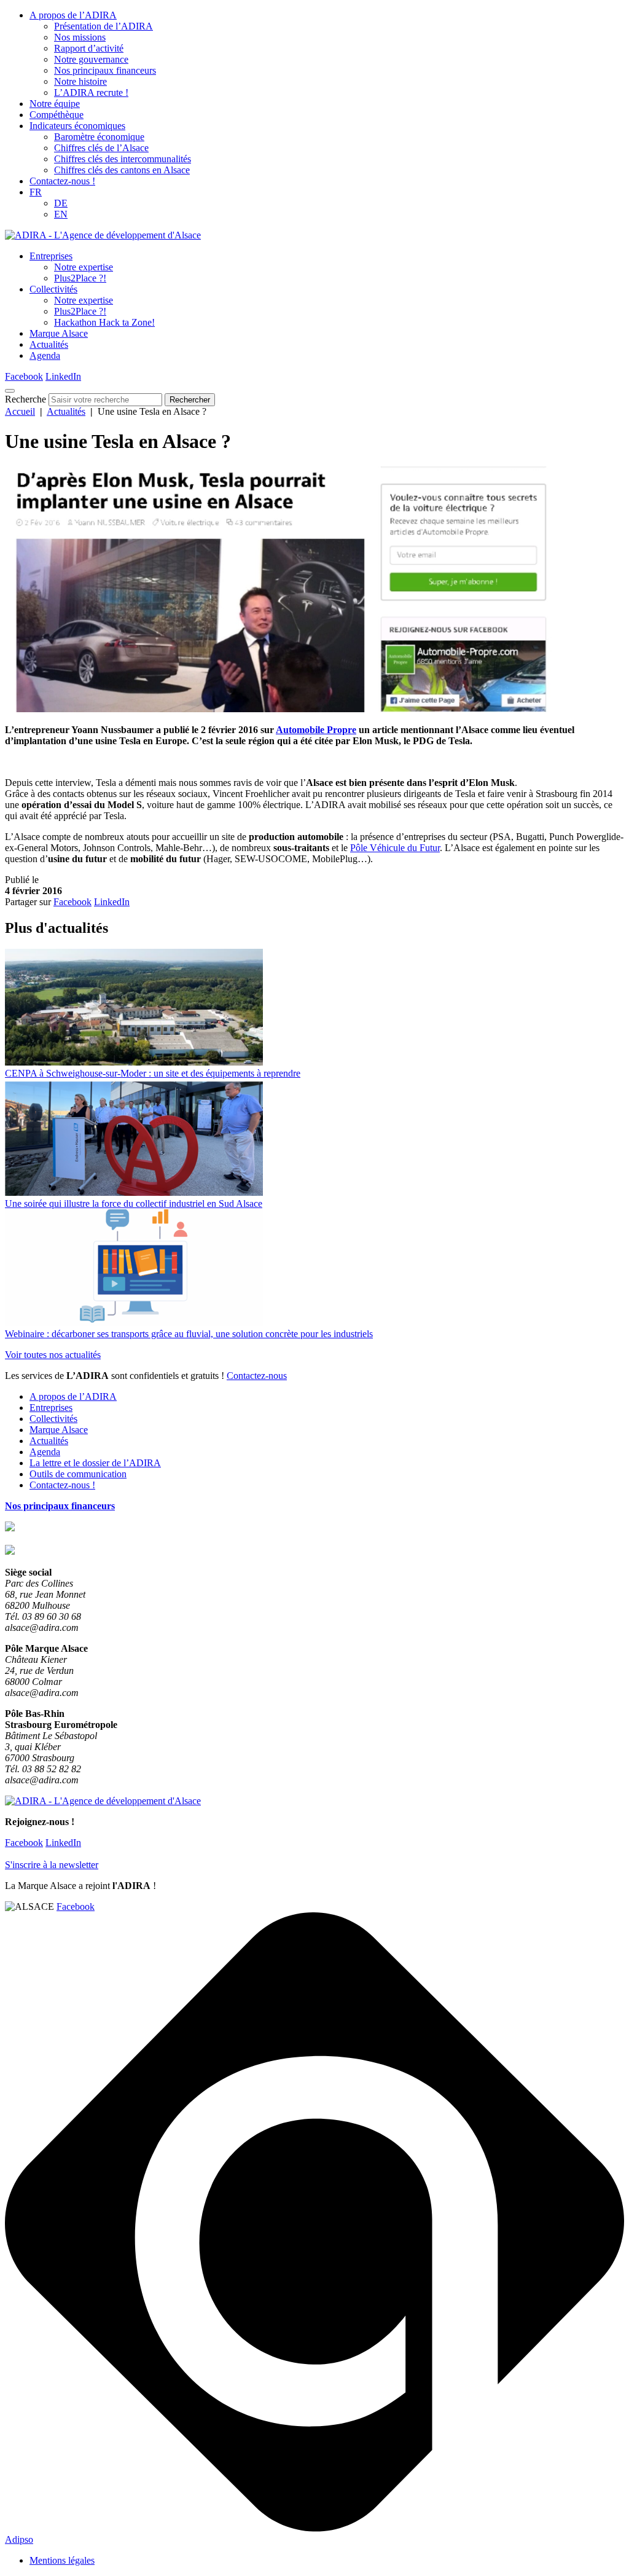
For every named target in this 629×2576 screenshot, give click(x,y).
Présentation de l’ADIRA (104, 26)
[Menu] (10, 391)
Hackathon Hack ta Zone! (104, 322)
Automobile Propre (316, 730)
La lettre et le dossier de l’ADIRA (95, 1463)
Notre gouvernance (91, 59)
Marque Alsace (59, 333)
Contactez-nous (257, 1376)
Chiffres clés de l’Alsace (101, 148)
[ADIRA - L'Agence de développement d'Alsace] (103, 235)
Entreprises (51, 256)
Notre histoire (80, 81)
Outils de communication (78, 1474)
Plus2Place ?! (80, 278)
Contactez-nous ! (62, 181)
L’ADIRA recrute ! (91, 92)
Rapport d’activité (89, 48)
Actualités (49, 344)
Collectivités (53, 289)
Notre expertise (84, 267)
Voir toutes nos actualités (53, 1355)
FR (36, 192)
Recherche (25, 399)
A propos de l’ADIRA (73, 15)
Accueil (20, 411)
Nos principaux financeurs (105, 70)
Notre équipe (55, 104)
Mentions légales (62, 2560)
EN (61, 214)
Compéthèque (57, 115)
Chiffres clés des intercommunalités (123, 159)
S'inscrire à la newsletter (52, 1865)
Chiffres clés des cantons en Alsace (122, 170)
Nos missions (80, 37)
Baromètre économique (99, 137)
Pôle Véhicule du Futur (395, 848)
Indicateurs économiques (77, 126)
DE (61, 203)
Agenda (45, 355)
